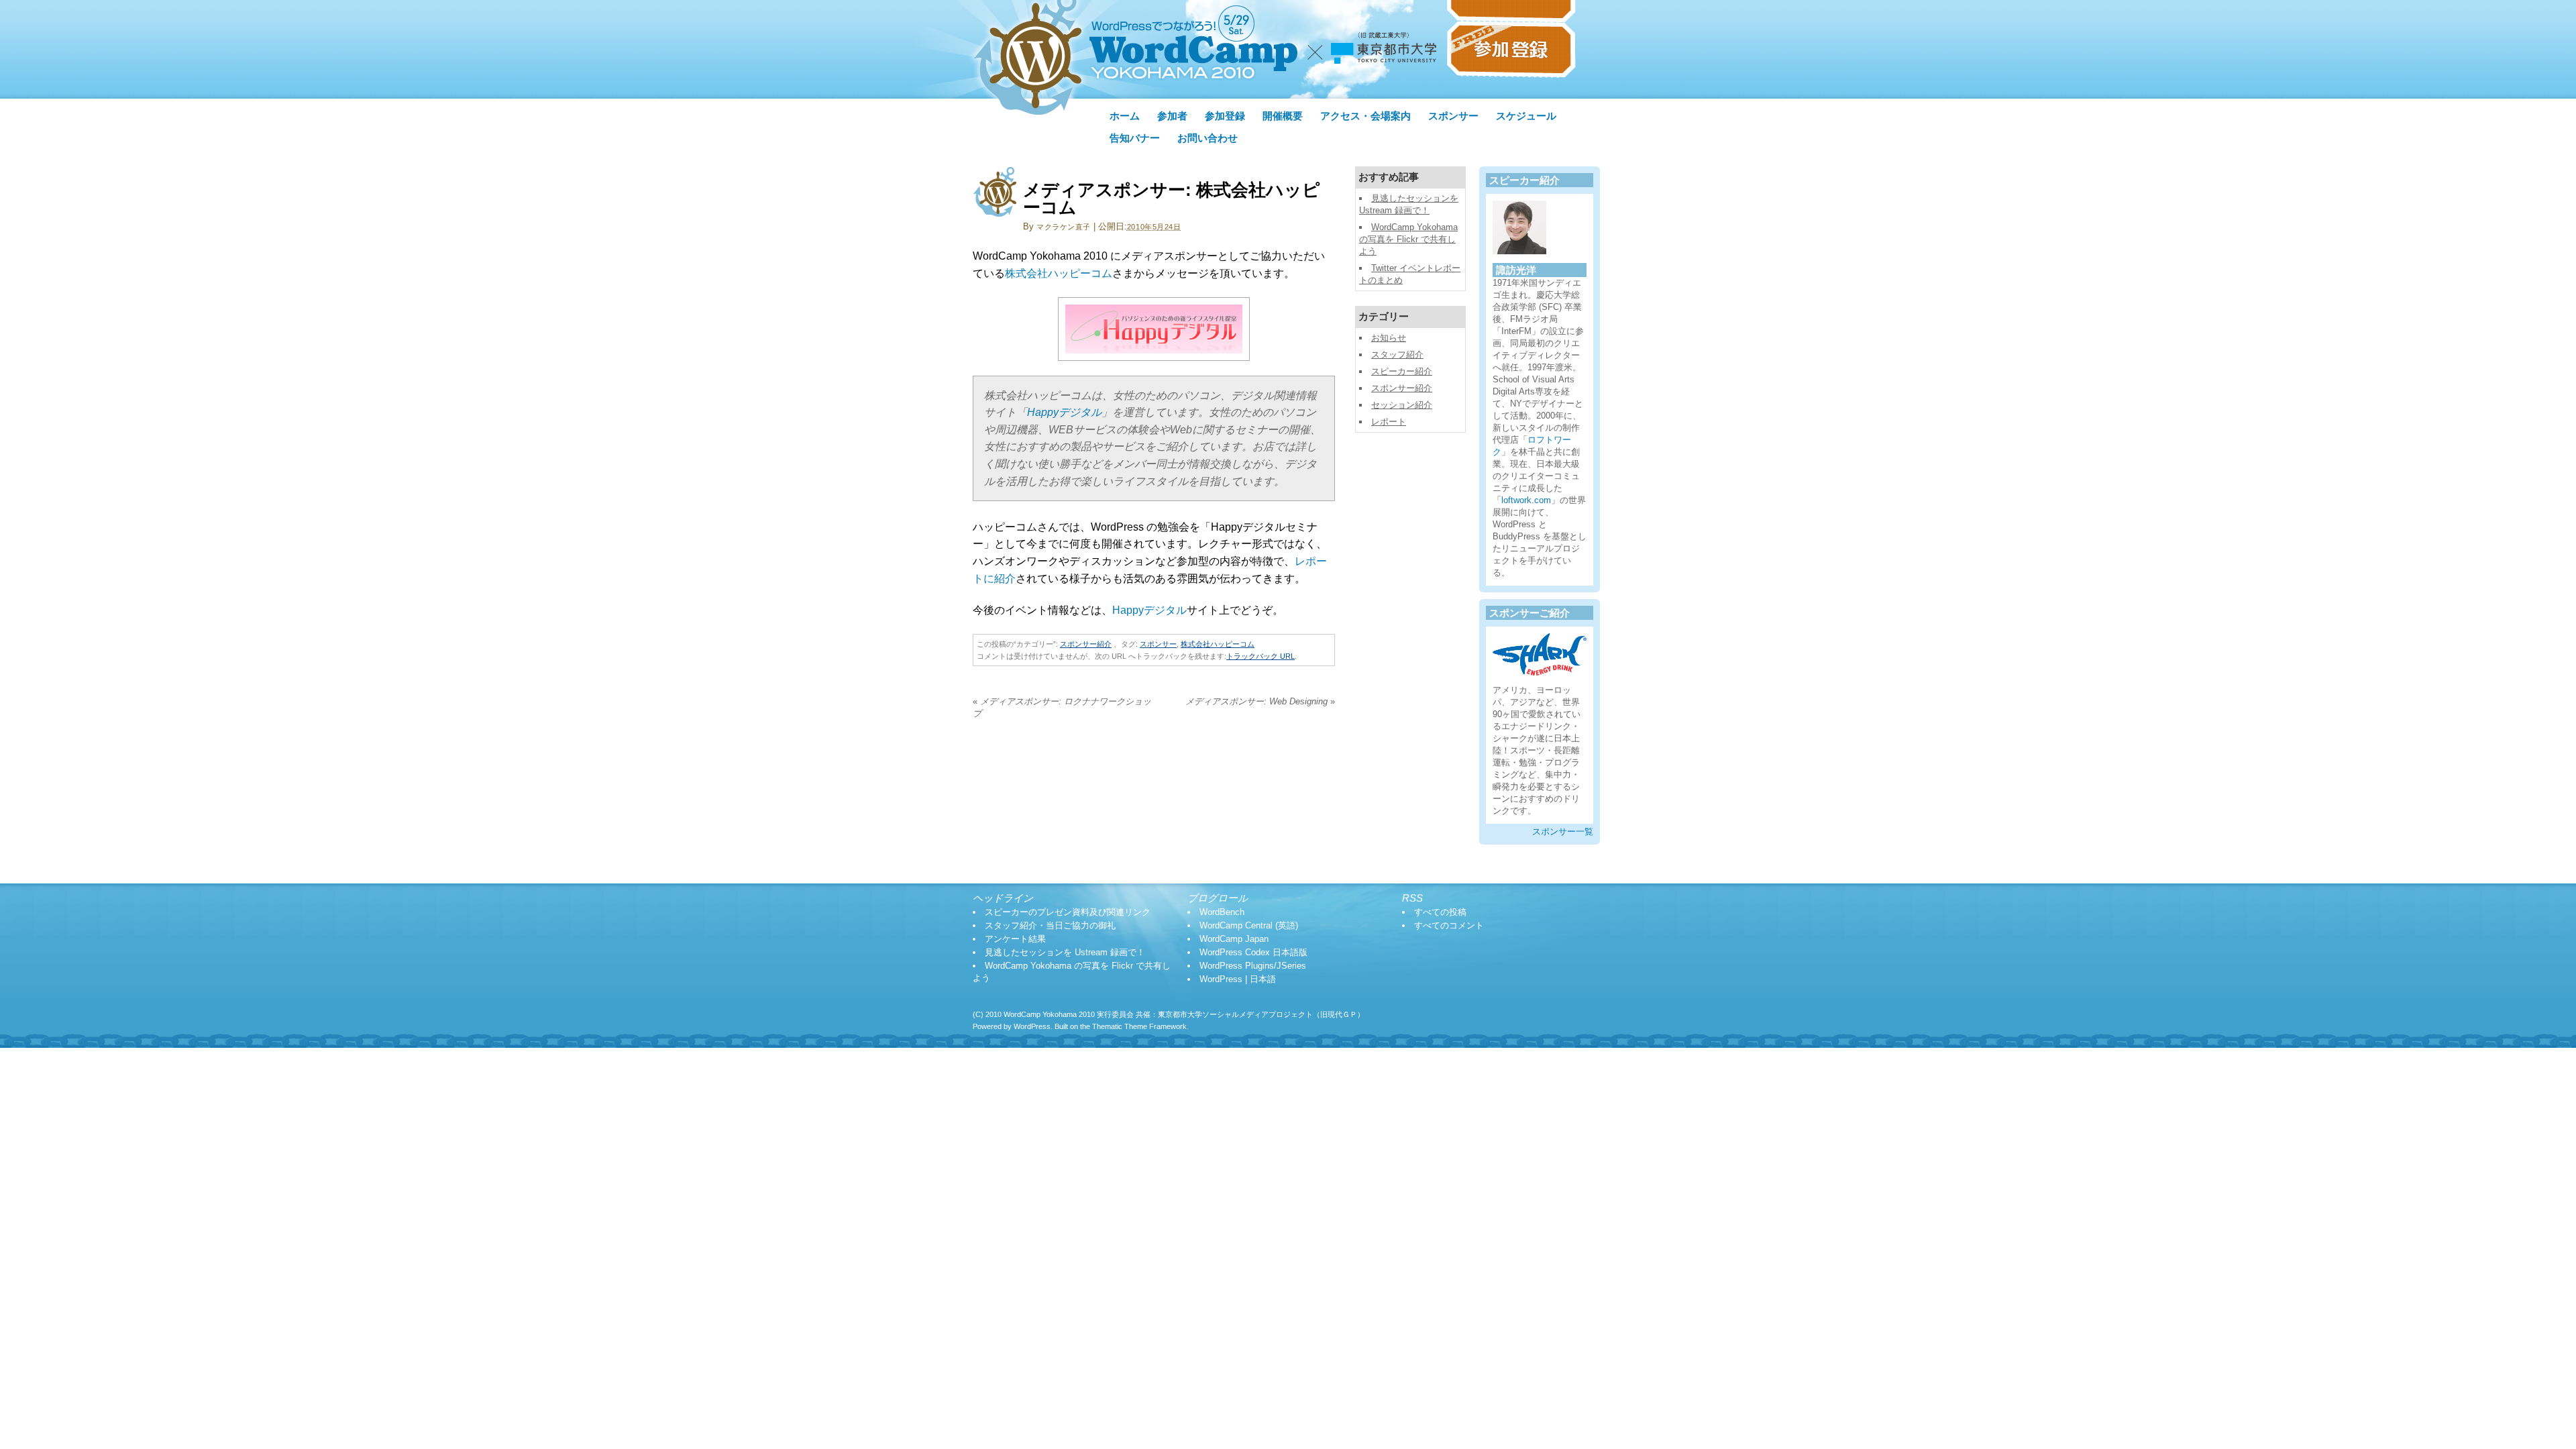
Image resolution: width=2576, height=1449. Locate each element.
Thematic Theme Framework (1139, 1026)
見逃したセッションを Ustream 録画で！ (1065, 952)
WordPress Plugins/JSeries (1253, 966)
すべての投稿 (1440, 912)
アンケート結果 (1015, 939)
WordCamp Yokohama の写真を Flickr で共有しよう (1408, 239)
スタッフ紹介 (1397, 355)
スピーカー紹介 (1402, 371)
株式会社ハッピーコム (1059, 273)
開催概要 (1283, 116)
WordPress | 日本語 (1238, 979)
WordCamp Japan (1234, 939)
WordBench (1222, 912)
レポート (1389, 422)
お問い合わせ (1207, 138)
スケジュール (1526, 116)
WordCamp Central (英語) (1249, 925)
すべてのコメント (1449, 925)
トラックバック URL (1260, 656)
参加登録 (1225, 116)
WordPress (1032, 1026)
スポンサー (1453, 116)
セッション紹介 (1402, 405)
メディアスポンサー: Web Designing (1260, 701)
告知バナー (1135, 138)
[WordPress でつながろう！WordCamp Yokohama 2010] (1265, 95)
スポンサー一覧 (1563, 831)
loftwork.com (1526, 500)
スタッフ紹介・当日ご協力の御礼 (1050, 925)
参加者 (1172, 116)
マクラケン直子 (1064, 227)
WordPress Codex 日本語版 (1253, 952)
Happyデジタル (1064, 412)
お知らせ (1389, 338)
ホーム (1125, 116)
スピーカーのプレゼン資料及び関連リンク (1068, 912)
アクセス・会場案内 (1365, 116)
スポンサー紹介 (1086, 644)
